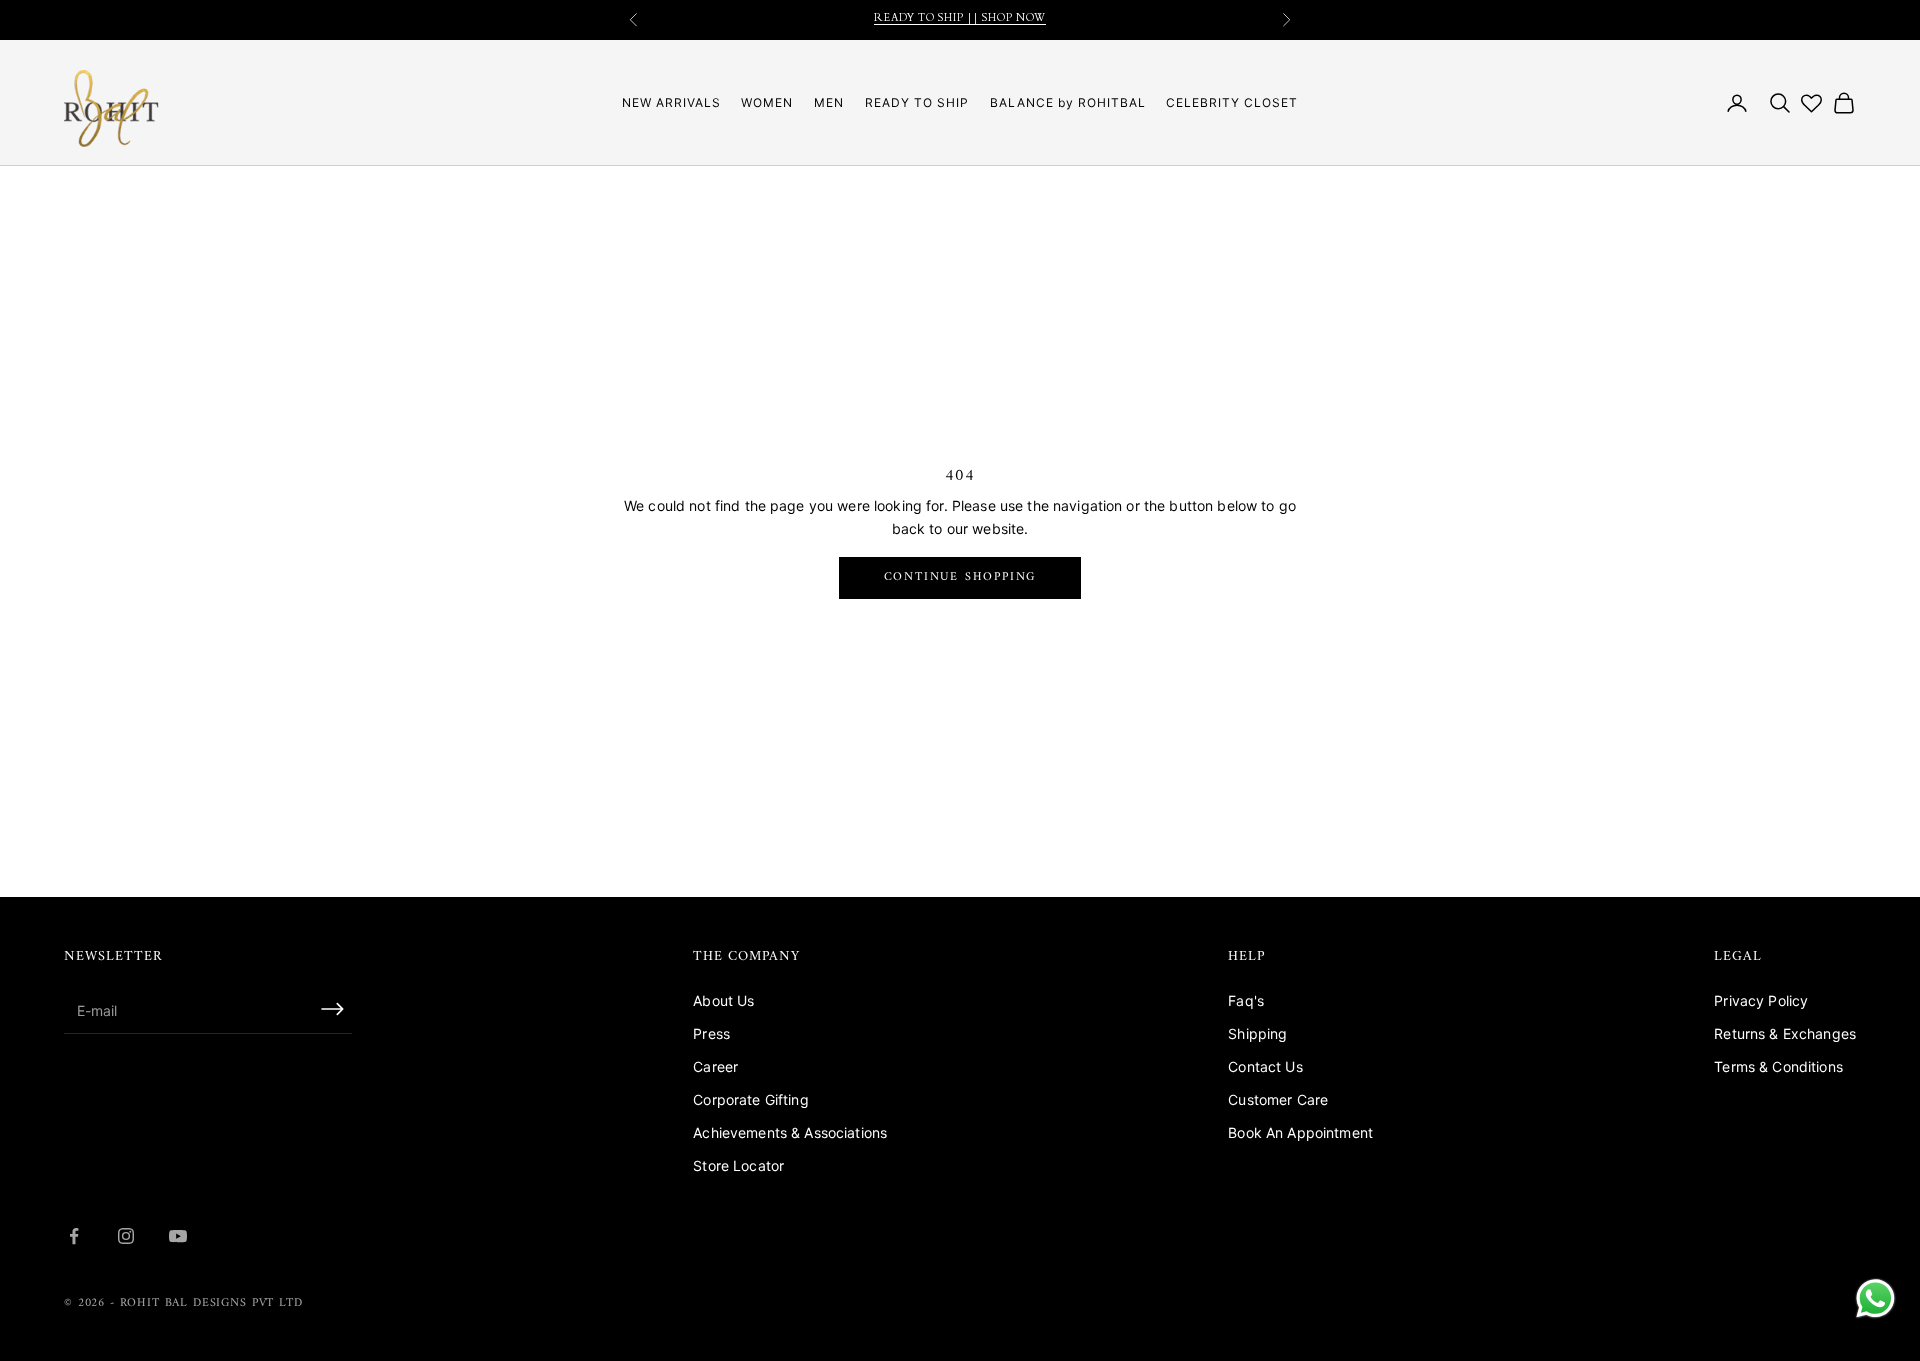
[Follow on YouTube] (178, 1236)
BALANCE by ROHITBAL (1068, 102)
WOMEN (767, 102)
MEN (829, 102)
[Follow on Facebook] (74, 1236)
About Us (723, 1000)
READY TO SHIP (917, 102)
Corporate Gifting (750, 1099)
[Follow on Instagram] (126, 1236)
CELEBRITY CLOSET (1232, 102)
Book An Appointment (1300, 1132)
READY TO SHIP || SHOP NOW (959, 19)
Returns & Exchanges (1785, 1033)
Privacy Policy (1761, 1000)
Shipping (1257, 1033)
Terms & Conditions (1778, 1066)
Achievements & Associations (790, 1132)
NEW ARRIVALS (671, 102)
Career (715, 1066)
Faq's (1246, 1000)
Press (711, 1033)
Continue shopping (960, 577)
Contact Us (1265, 1066)
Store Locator (738, 1165)
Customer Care (1278, 1099)
